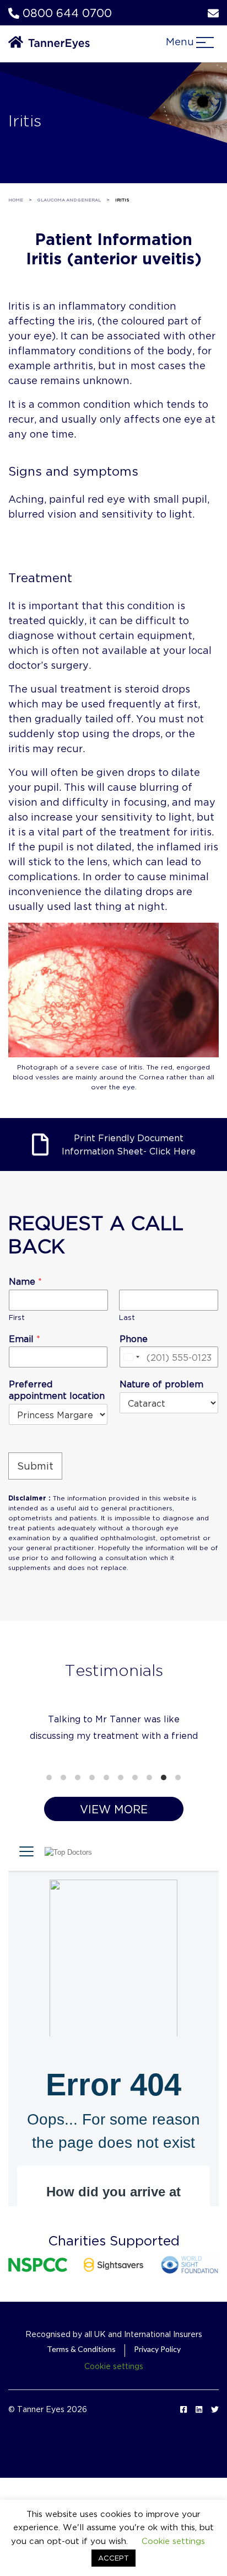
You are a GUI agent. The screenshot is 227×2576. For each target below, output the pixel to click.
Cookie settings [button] (114, 2399)
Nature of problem (161, 1384)
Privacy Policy (157, 2382)
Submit (35, 1466)
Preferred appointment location (57, 1390)
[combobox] (131, 1357)
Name (25, 1281)
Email (25, 1338)
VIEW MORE (114, 1842)
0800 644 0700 (66, 13)
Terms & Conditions (81, 2382)
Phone (134, 1338)
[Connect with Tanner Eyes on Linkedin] (199, 2442)
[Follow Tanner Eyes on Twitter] (215, 2442)
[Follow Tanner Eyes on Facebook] (183, 2442)
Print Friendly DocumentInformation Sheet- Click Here (129, 1144)
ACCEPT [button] (113, 2558)
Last (127, 1317)
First (17, 1317)
